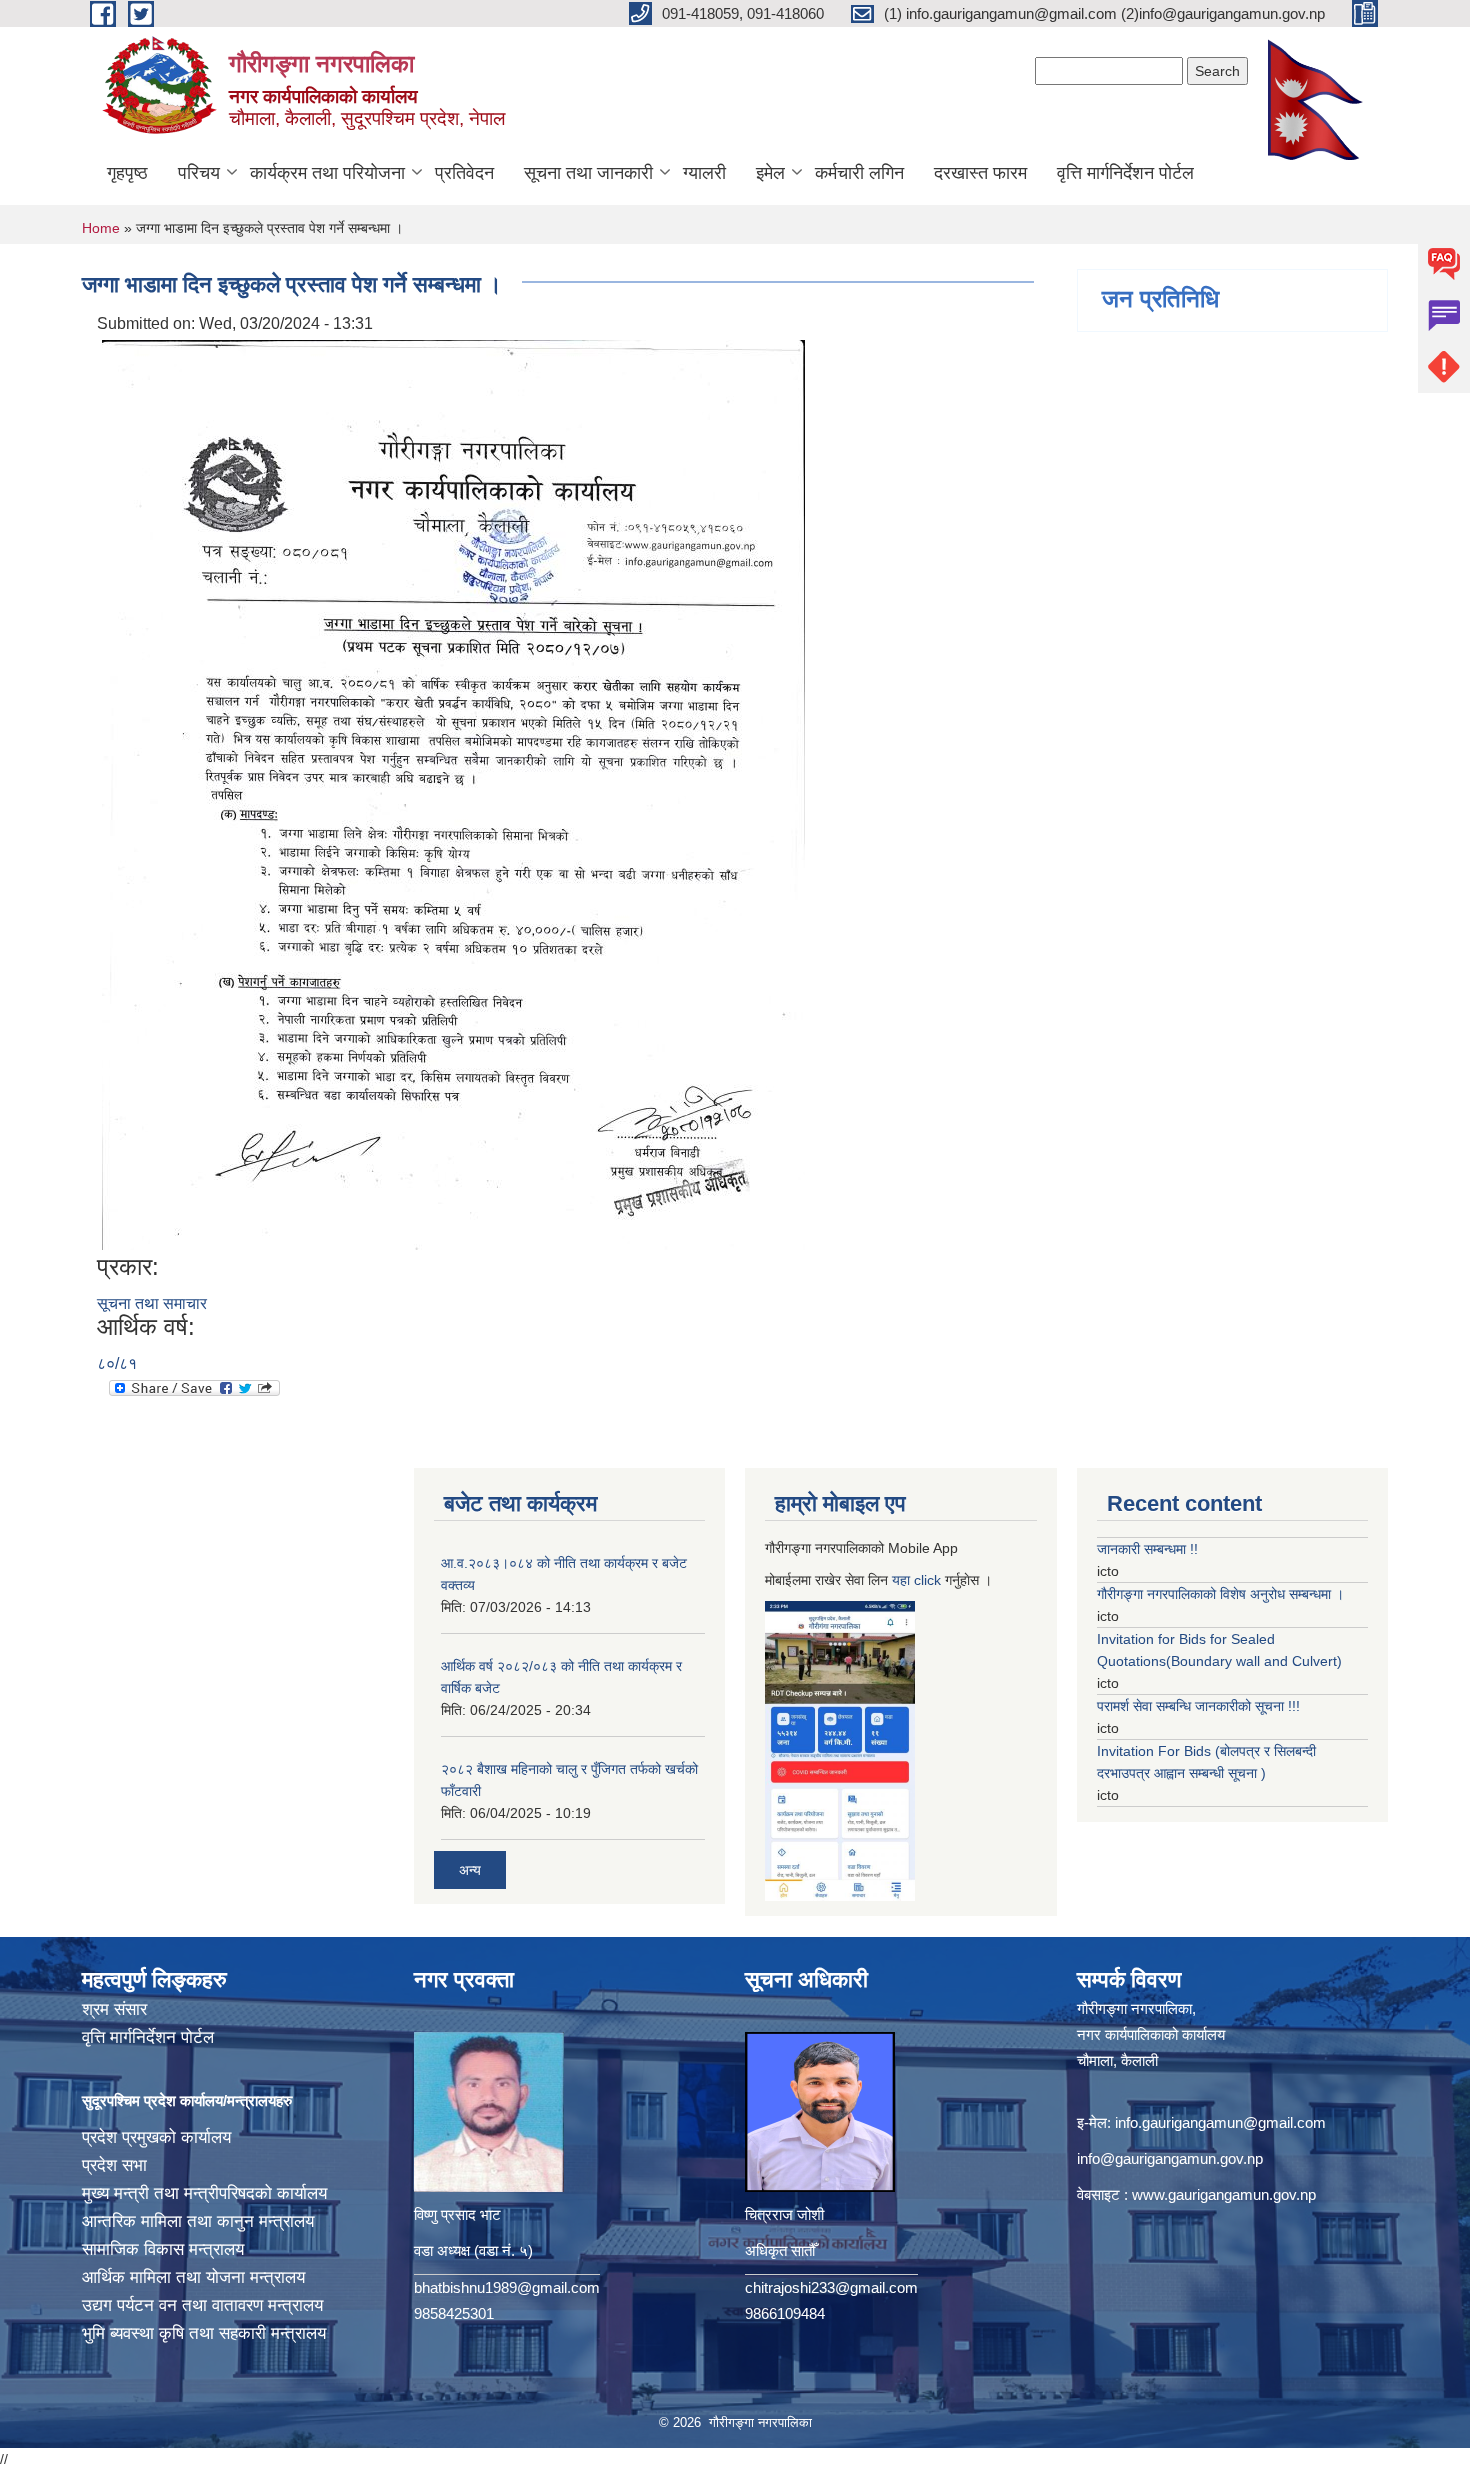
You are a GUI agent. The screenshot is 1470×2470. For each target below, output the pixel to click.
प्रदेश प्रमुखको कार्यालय (156, 2137)
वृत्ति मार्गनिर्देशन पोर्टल (1125, 173)
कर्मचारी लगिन (859, 173)
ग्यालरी (704, 173)
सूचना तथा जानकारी (588, 173)
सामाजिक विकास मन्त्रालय (163, 2249)
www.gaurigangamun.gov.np (1224, 2194)
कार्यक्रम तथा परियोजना (327, 173)
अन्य (470, 1870)
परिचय (199, 173)
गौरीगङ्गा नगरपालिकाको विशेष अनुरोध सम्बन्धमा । (1220, 1594)
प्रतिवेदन (464, 173)
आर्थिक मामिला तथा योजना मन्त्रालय (193, 2277)
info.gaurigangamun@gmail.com (1220, 2122)
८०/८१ (117, 1363)
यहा (903, 1580)
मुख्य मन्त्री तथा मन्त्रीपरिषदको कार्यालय (204, 2193)
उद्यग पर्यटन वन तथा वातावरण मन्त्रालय (202, 2305)
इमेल (770, 173)
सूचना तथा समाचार (152, 1303)
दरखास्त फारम (980, 173)
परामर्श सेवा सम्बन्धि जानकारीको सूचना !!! (1198, 1706)
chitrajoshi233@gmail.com (831, 2287)
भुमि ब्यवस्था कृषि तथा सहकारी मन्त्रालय (204, 2333)
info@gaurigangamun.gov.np (1170, 2158)
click (927, 1580)
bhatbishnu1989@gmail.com (507, 2287)
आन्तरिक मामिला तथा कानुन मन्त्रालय (198, 2221)
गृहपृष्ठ (127, 173)
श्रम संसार (114, 2009)
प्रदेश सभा (114, 2165)
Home (101, 228)
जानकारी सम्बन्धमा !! (1147, 1549)
